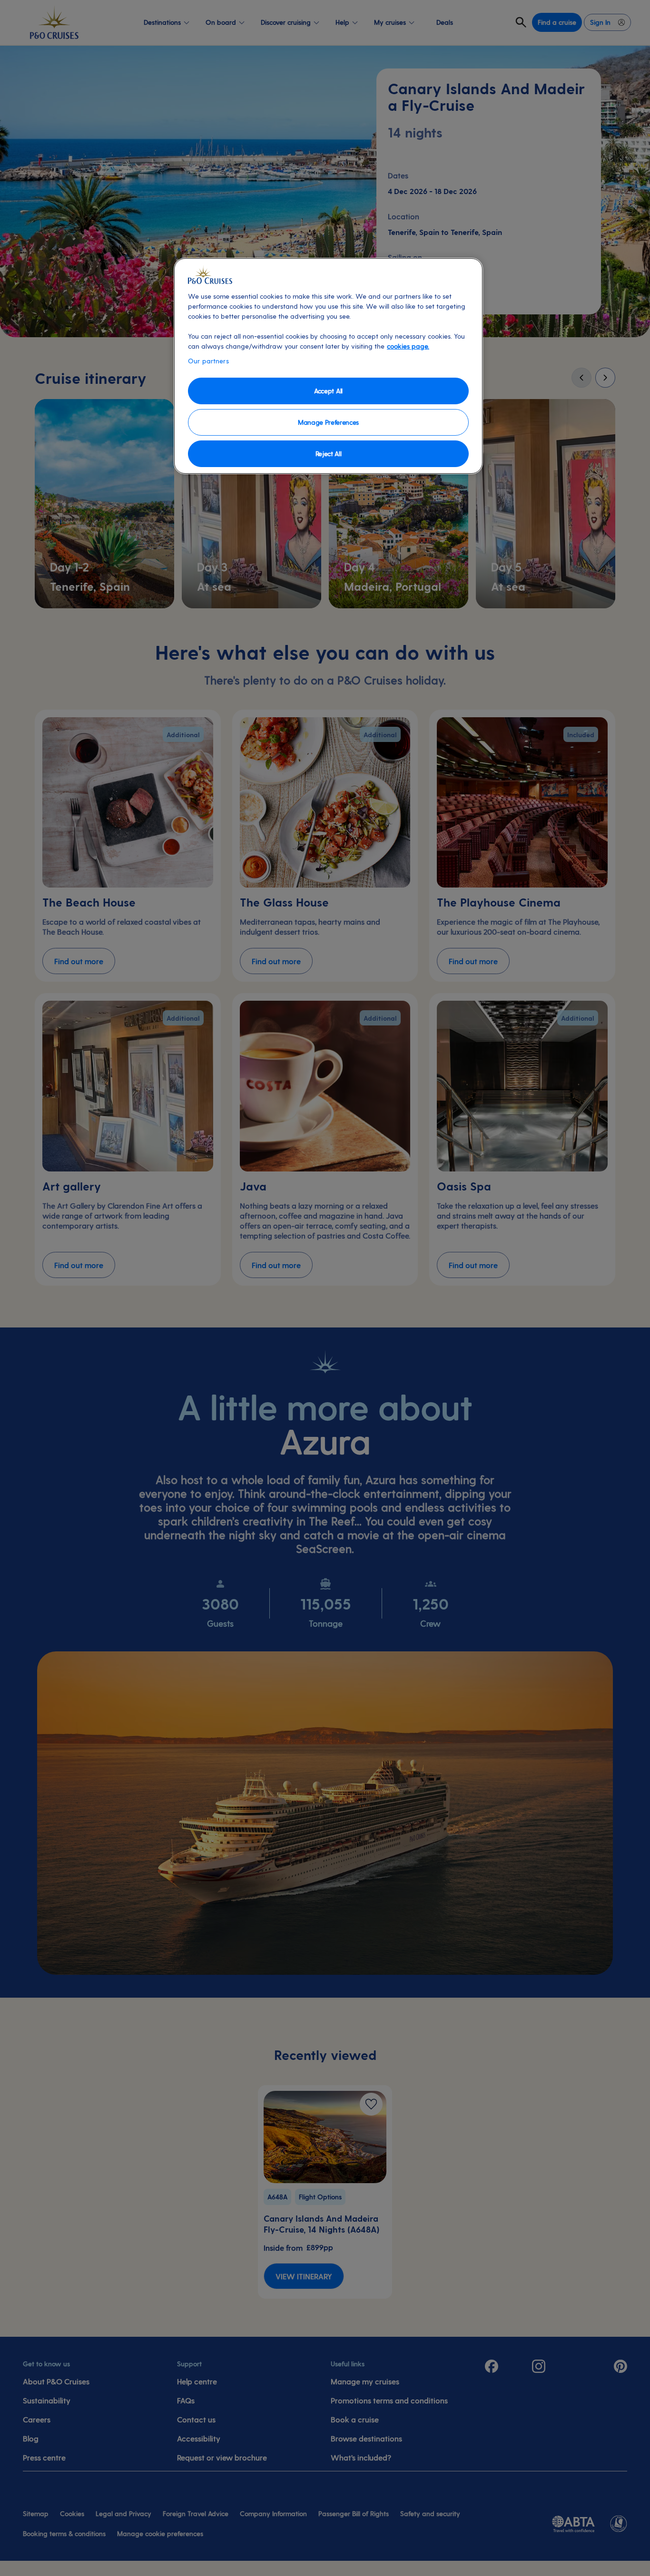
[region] (328, 366)
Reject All (329, 454)
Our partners (208, 361)
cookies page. (408, 346)
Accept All (328, 391)
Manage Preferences (328, 422)
